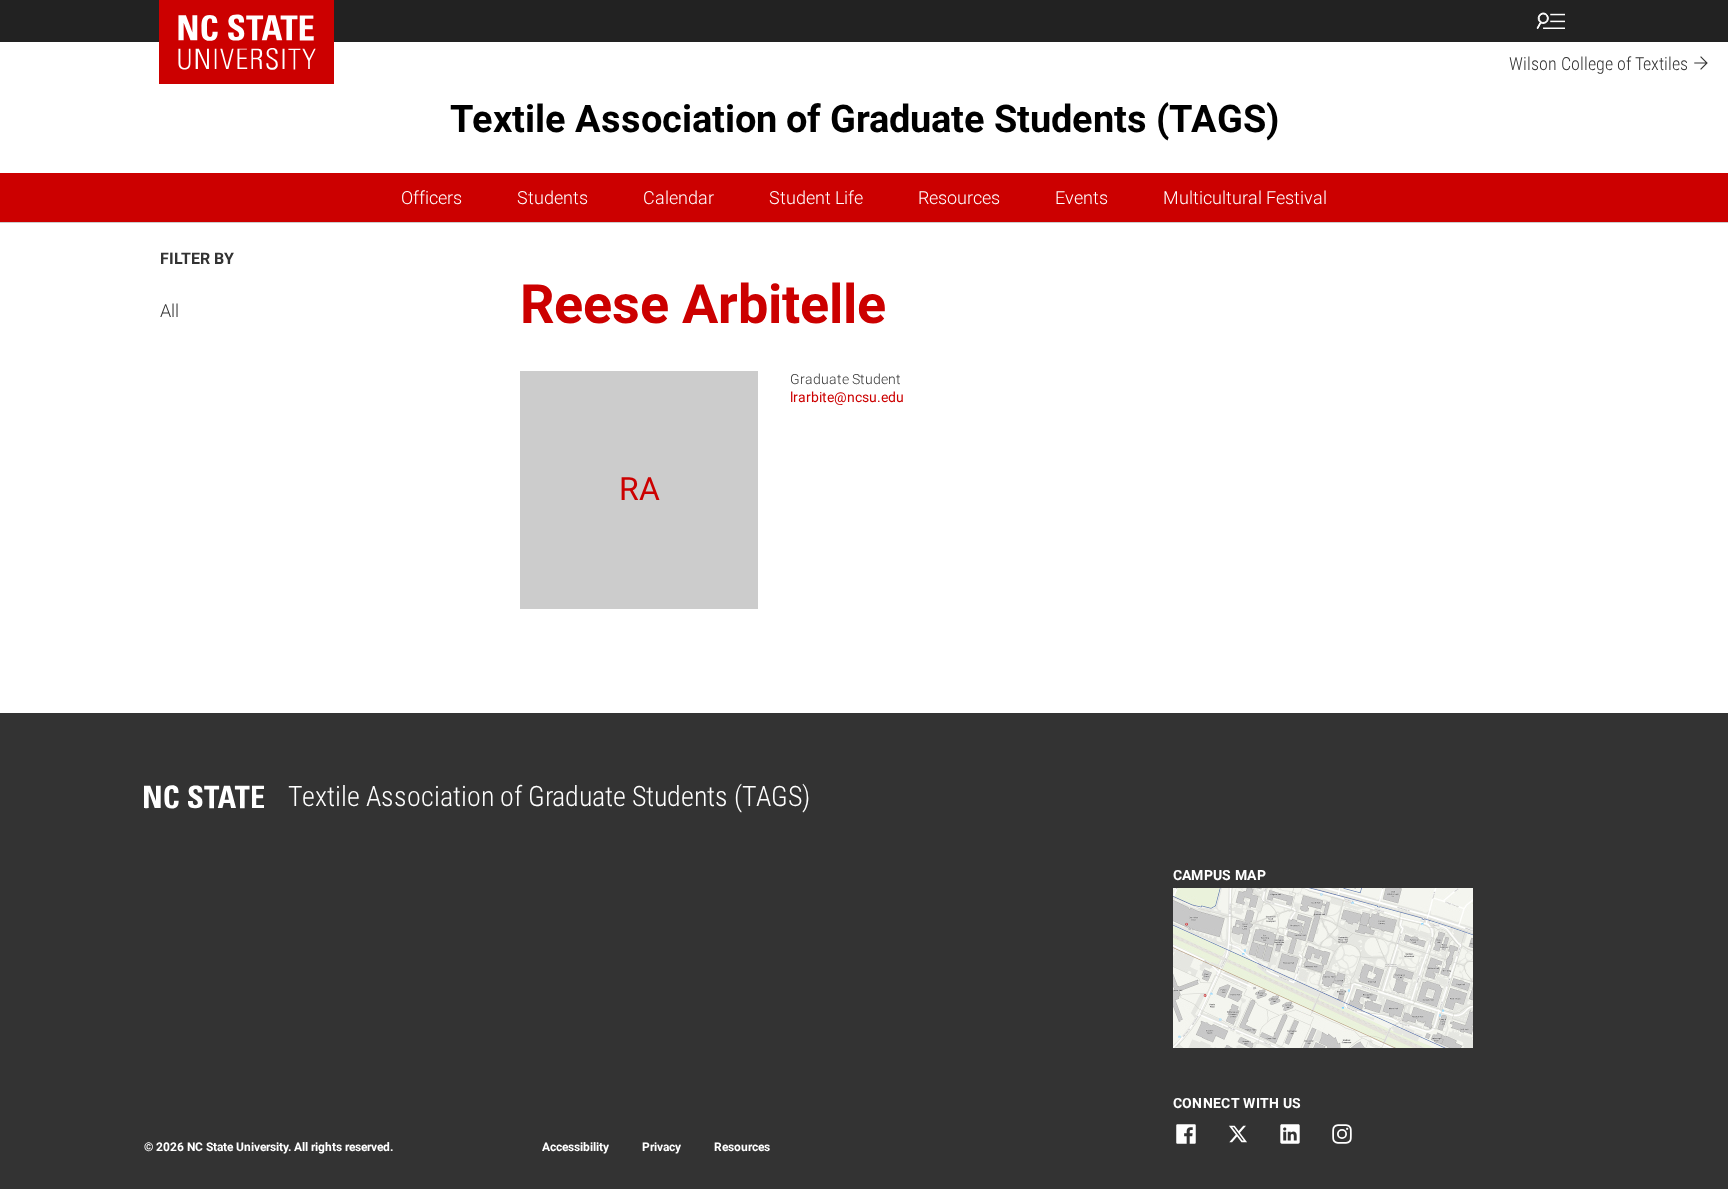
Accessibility (575, 1147)
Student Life (816, 197)
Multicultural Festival (1245, 197)
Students (552, 197)
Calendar (678, 197)
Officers (431, 197)
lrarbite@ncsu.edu (847, 397)
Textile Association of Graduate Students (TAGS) (864, 119)
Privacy (661, 1147)
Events (1081, 197)
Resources (959, 197)
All (169, 310)
